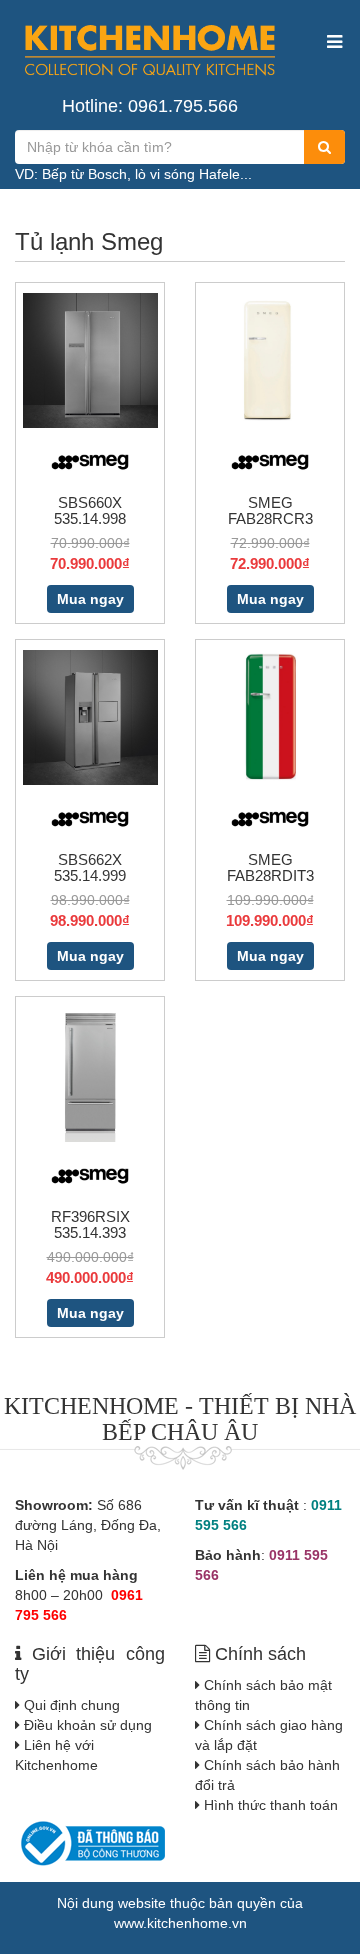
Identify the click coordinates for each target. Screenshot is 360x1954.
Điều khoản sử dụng (88, 1725)
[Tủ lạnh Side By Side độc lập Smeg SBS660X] (90, 359)
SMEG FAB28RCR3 (270, 511)
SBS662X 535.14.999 (90, 868)
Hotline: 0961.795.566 (150, 106)
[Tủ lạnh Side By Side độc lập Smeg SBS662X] (90, 716)
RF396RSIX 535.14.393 (90, 1225)
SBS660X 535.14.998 (90, 511)
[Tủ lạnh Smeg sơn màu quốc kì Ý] (270, 716)
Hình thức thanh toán (271, 1805)
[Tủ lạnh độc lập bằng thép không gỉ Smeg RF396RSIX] (90, 1073)
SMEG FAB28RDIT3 (270, 868)
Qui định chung (72, 1705)
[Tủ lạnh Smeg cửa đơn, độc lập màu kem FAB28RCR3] (270, 359)
